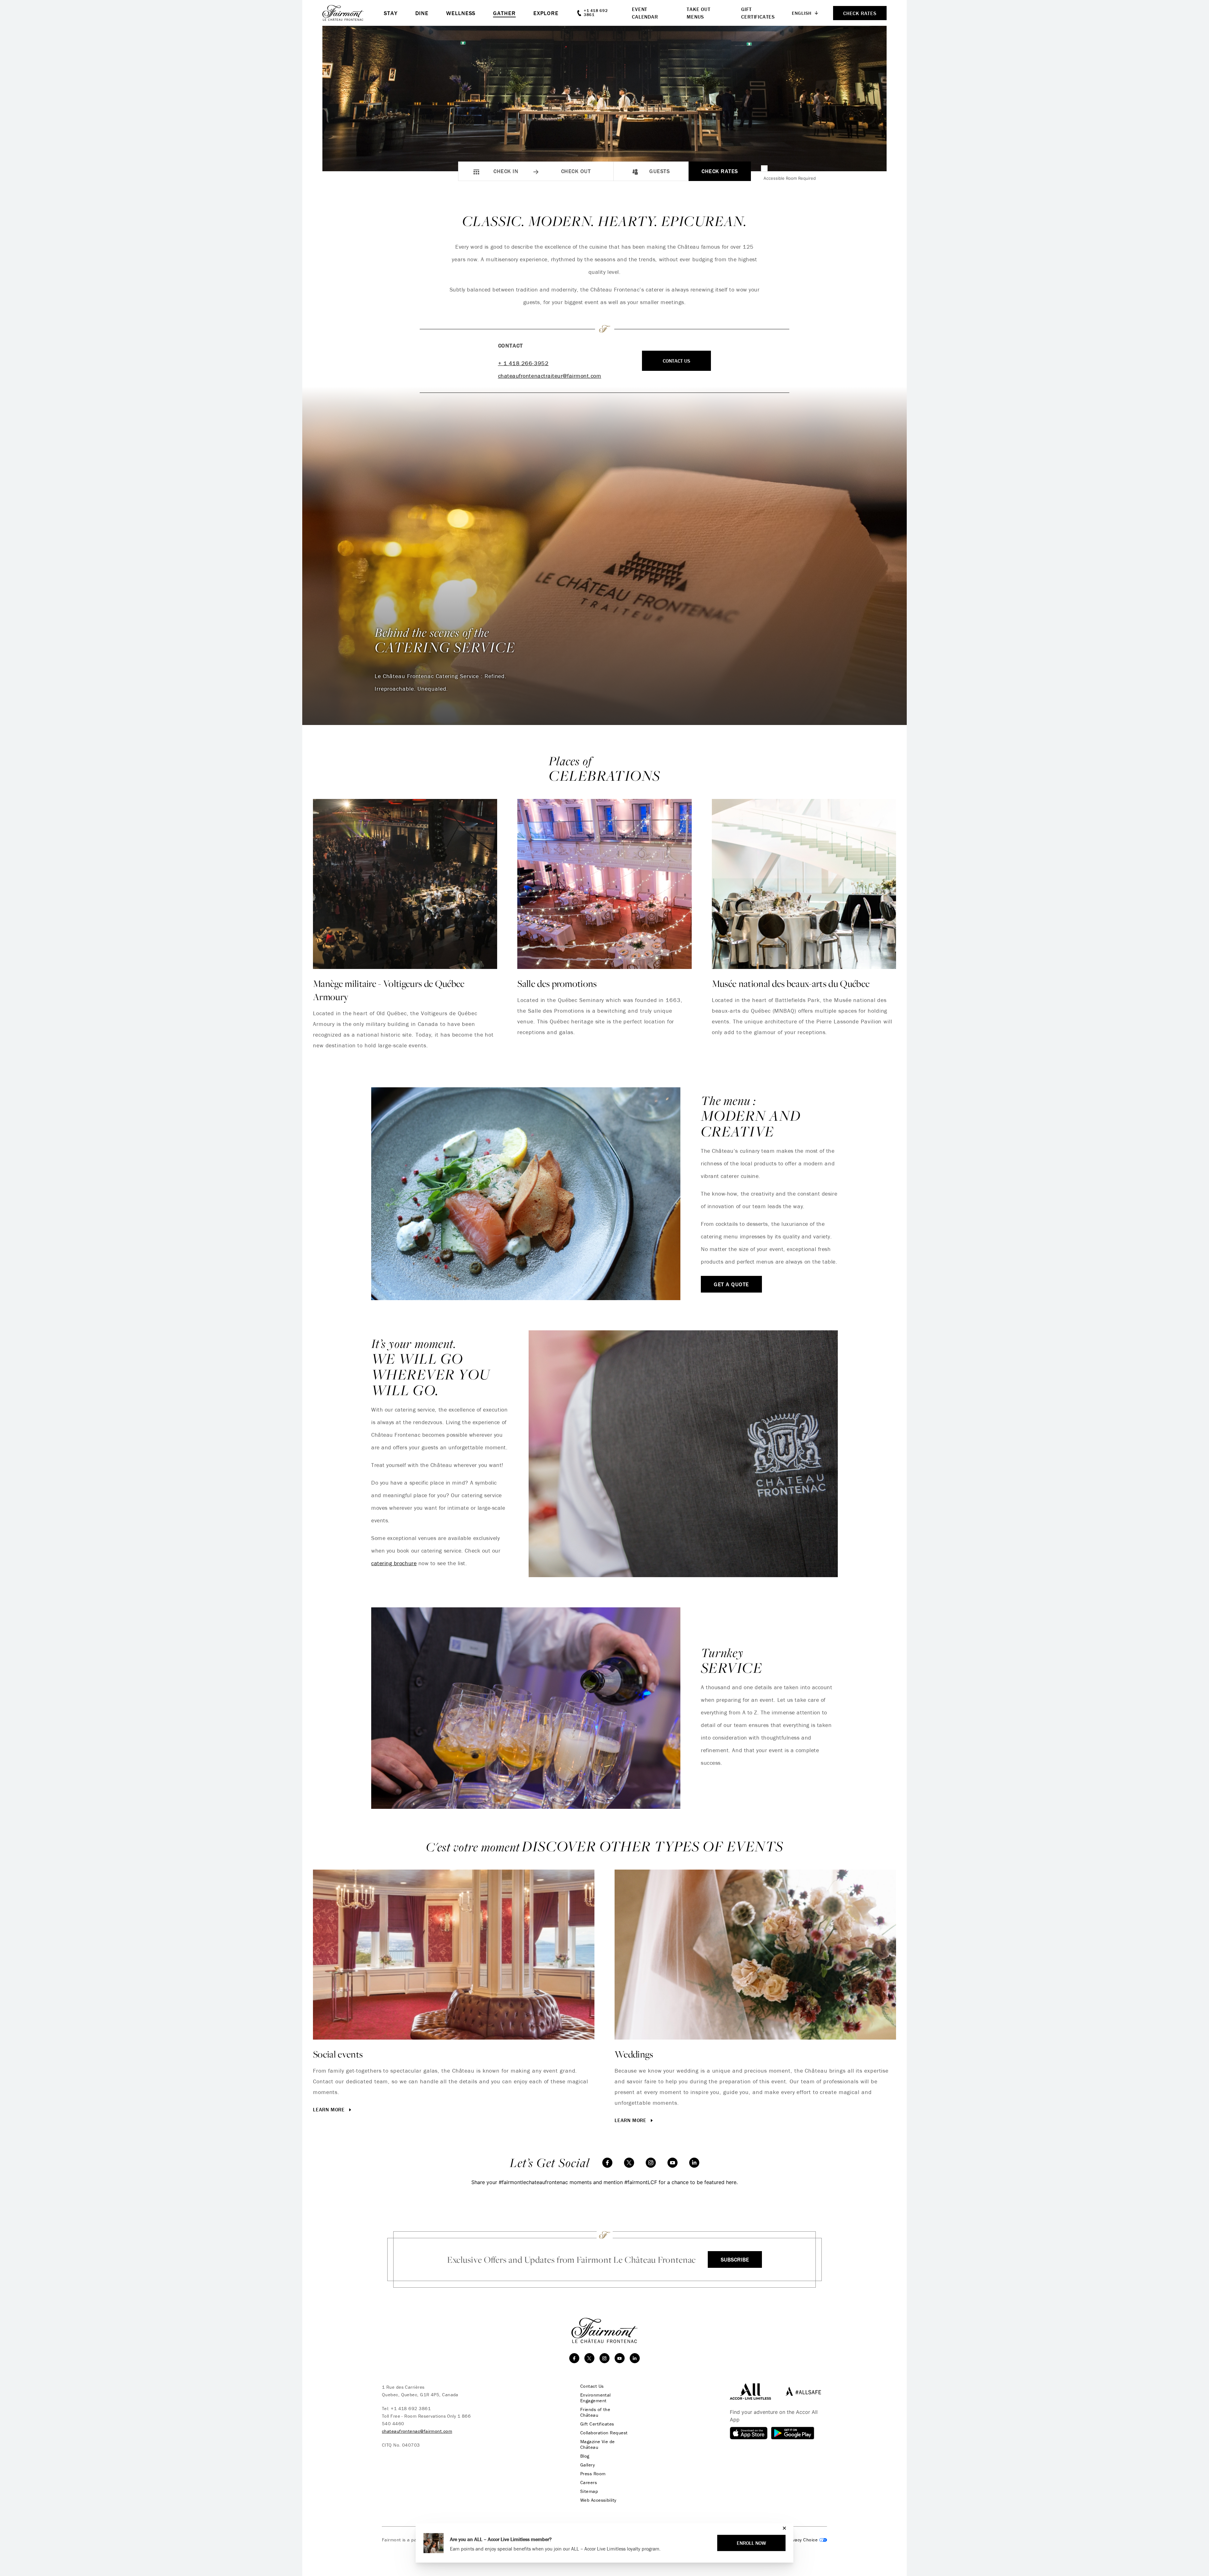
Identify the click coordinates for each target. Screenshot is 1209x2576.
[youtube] (673, 2163)
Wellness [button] (461, 13)
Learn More (631, 2120)
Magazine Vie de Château (598, 2444)
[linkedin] (694, 2163)
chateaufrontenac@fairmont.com (417, 2431)
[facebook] (607, 2163)
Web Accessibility (598, 2500)
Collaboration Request (604, 2433)
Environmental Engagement (596, 2398)
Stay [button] (391, 13)
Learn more (330, 2109)
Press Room (593, 2474)
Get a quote (731, 1284)
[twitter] (629, 2163)
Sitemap (589, 2491)
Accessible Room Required (790, 178)
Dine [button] (422, 13)
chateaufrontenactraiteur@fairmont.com (550, 376)
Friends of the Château (595, 2412)
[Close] (783, 2528)
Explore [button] (546, 13)
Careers (589, 2483)
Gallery (587, 2465)
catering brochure (394, 1563)
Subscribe (735, 2259)
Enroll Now (751, 2543)
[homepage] (353, 13)
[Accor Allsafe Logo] (802, 2391)
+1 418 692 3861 (411, 2408)
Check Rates (720, 171)
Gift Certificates (597, 2424)
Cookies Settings (801, 2540)
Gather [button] (504, 13)
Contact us (676, 361)
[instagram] (651, 2163)
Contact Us (592, 2386)
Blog (585, 2456)
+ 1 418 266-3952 (523, 363)
